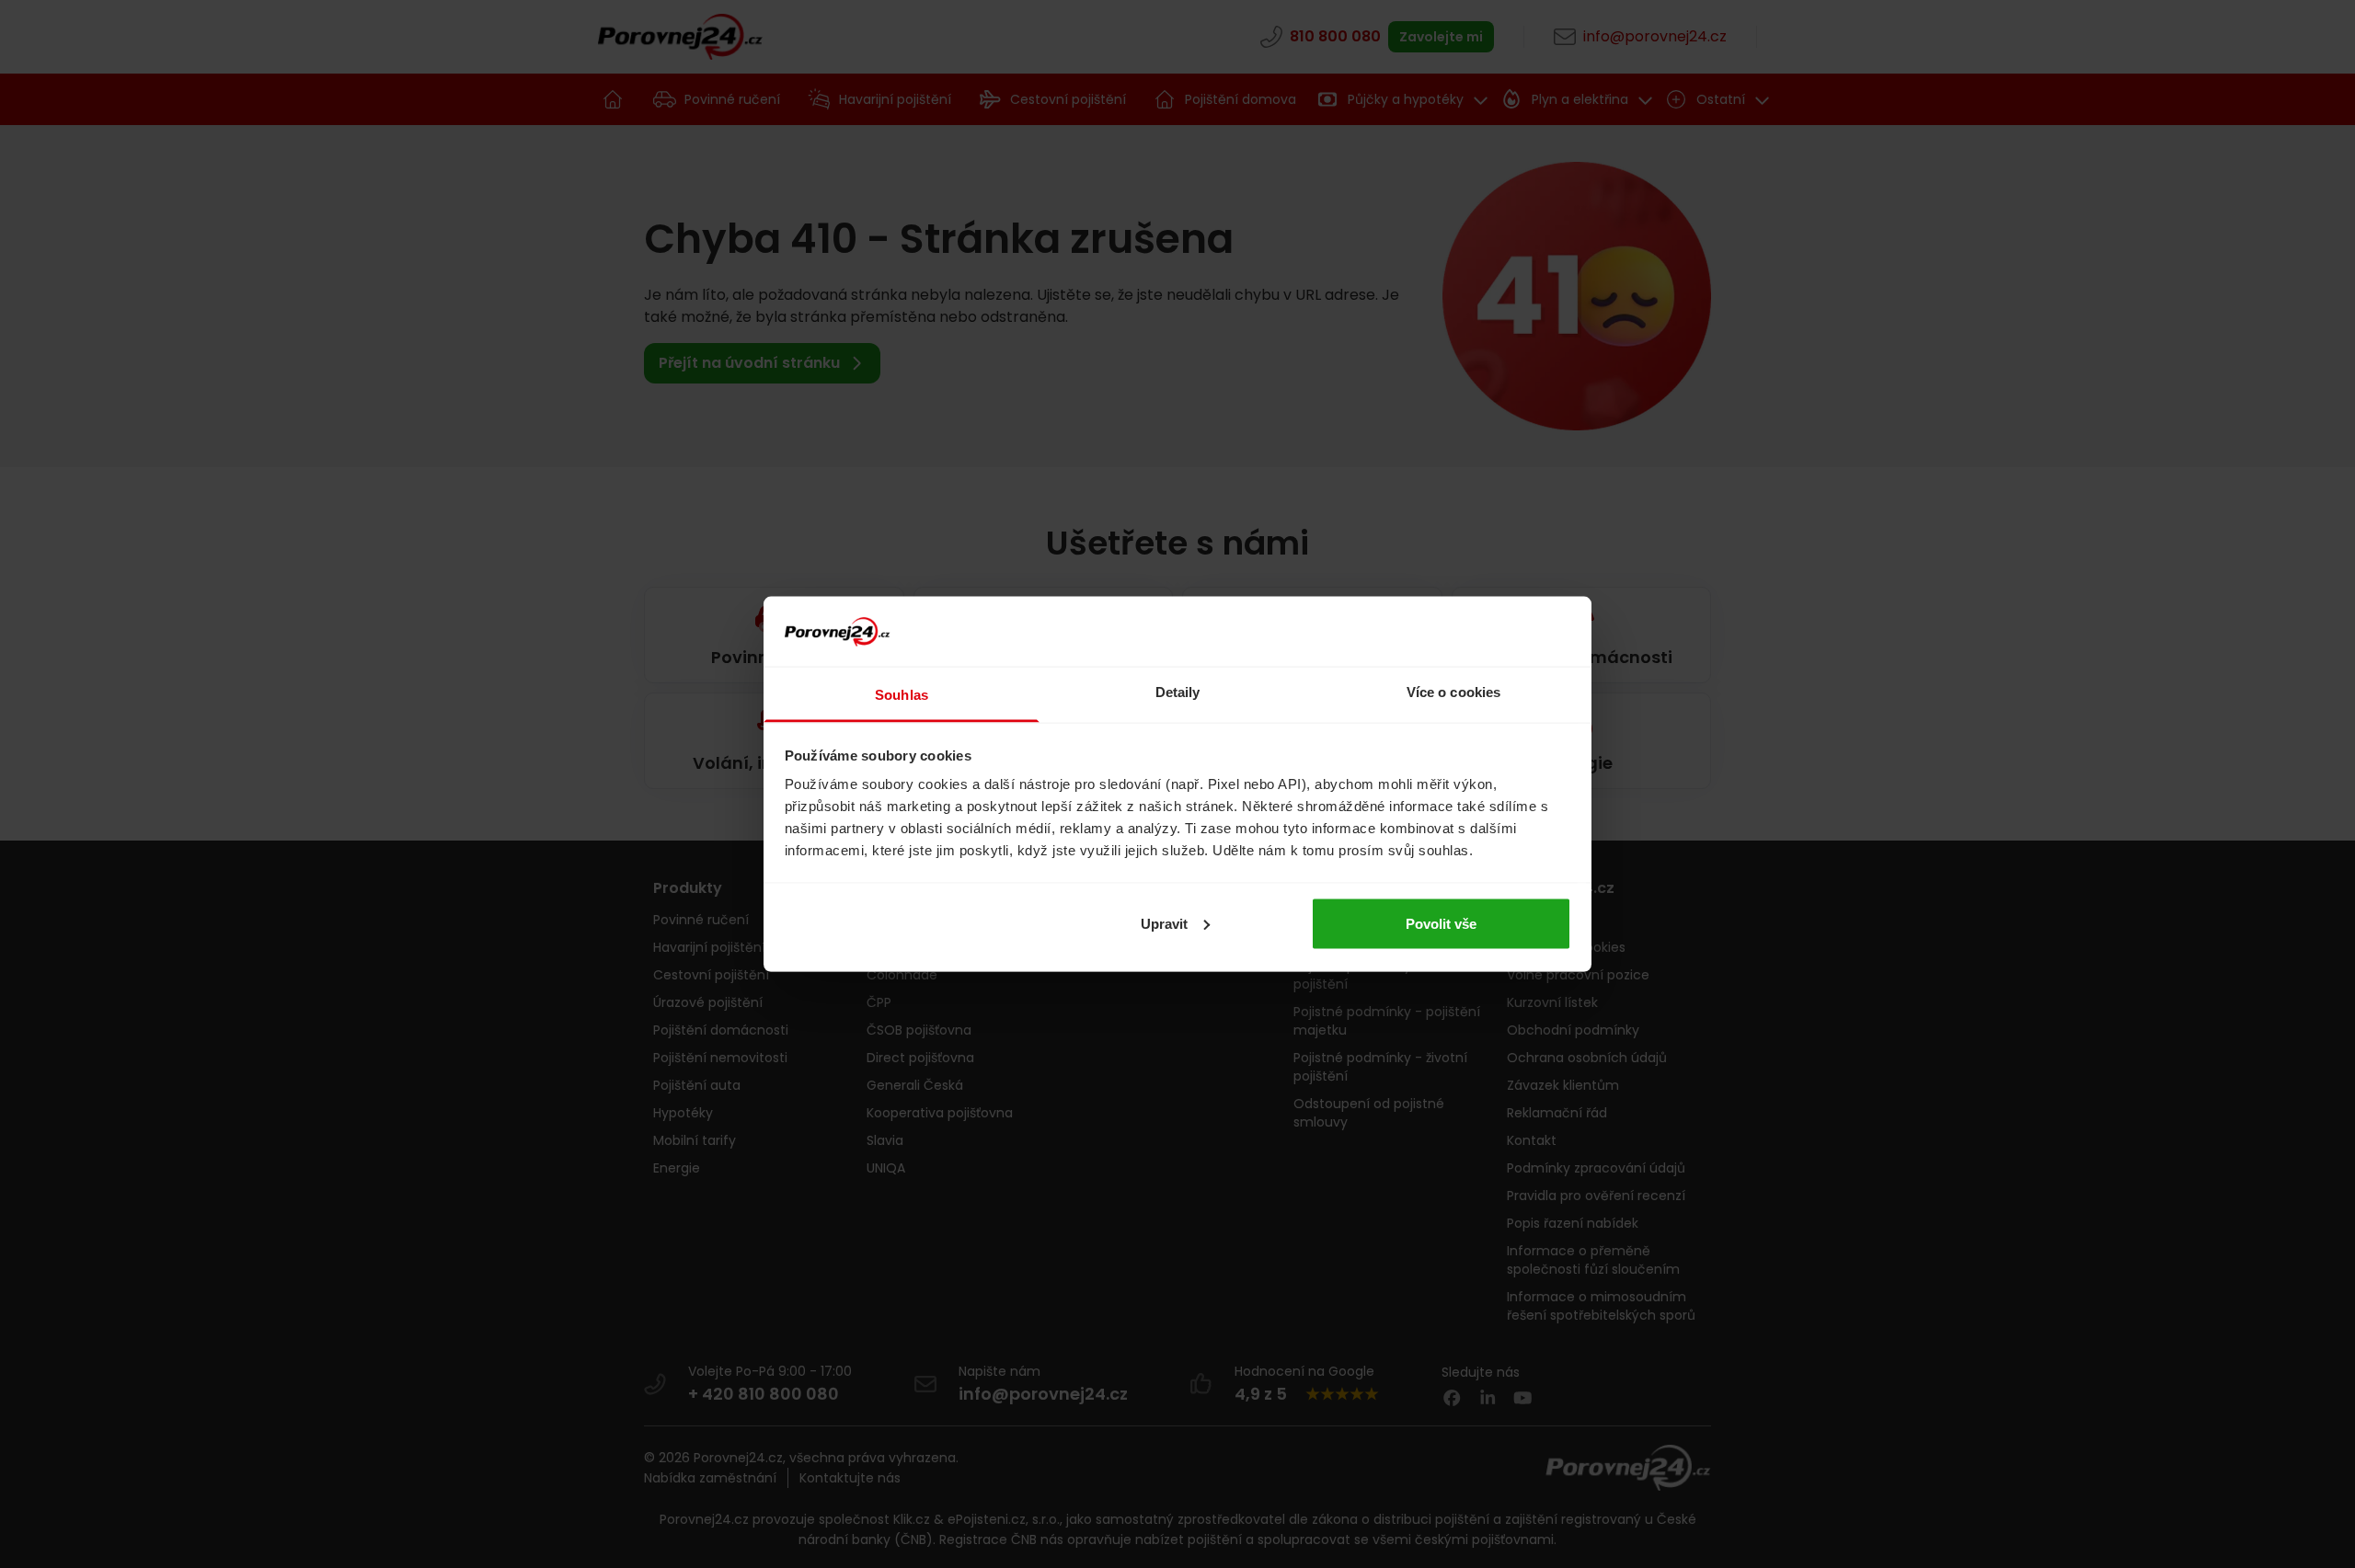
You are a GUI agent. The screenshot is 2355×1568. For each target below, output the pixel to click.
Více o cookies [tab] (1453, 692)
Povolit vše (1441, 923)
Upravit (1164, 923)
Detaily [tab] (1178, 692)
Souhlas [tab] (902, 695)
